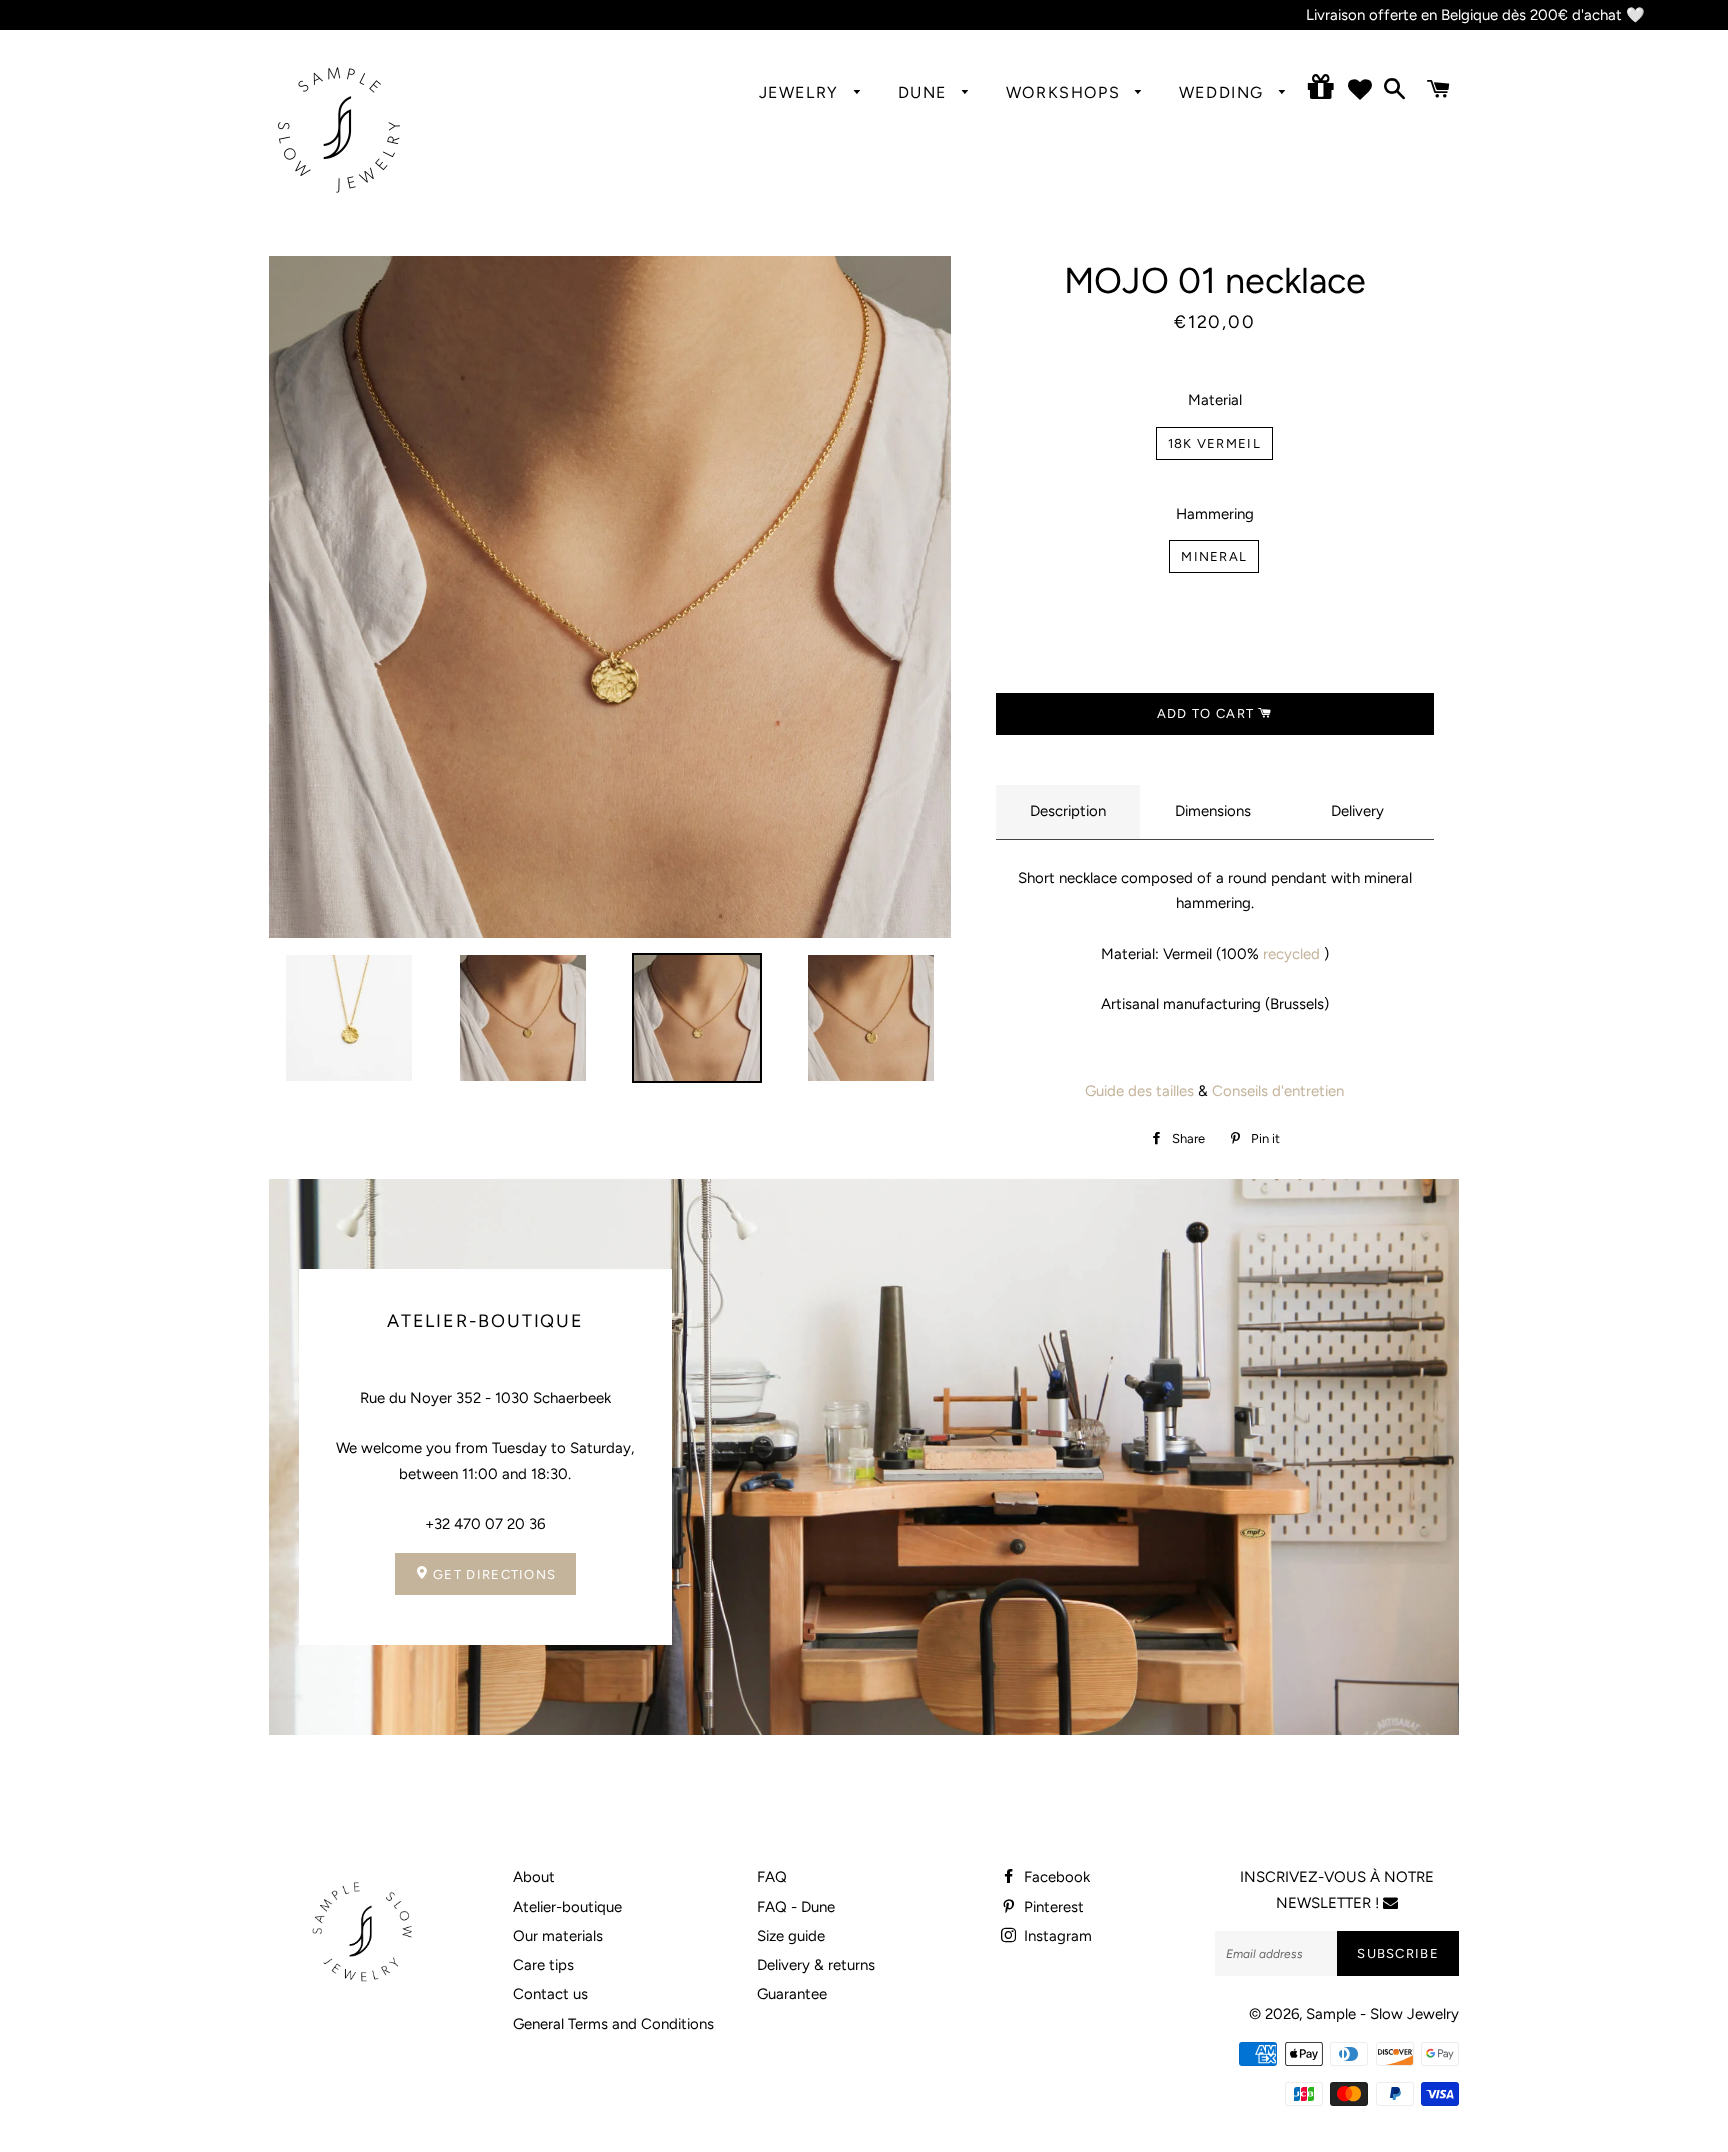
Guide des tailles (1139, 1091)
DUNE (925, 92)
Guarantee (792, 1994)
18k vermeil (1214, 443)
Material (1215, 400)
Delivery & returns (816, 1965)
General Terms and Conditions (613, 2024)
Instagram (1056, 1936)
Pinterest (1052, 1907)
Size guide (791, 1936)
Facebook (1055, 1877)
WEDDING (1224, 92)
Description (1068, 811)
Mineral (1214, 556)
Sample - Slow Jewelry (1382, 2014)
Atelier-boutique (567, 1907)
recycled (1291, 954)
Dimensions (1213, 811)
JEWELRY (802, 92)
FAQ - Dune (796, 1907)
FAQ (772, 1877)
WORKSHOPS (1066, 92)
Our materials (558, 1936)
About (534, 1877)
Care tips (543, 1965)
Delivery (1357, 811)
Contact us (550, 1994)
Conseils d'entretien (1278, 1091)
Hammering (1215, 514)
